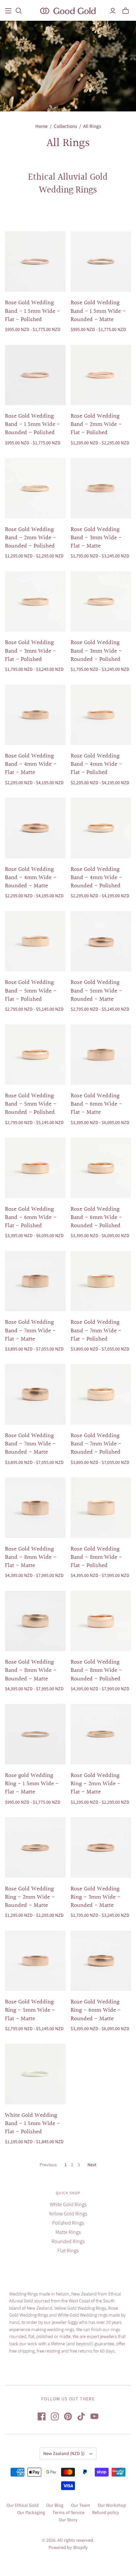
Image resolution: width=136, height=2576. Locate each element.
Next (92, 2165)
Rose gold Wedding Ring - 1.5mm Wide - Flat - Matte (32, 1784)
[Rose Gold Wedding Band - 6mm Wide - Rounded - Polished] (101, 1168)
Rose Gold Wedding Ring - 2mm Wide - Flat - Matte (96, 1784)
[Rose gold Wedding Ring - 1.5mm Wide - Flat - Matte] (35, 1734)
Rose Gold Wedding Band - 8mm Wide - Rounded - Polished (96, 1670)
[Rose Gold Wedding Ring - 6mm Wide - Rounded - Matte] (101, 1961)
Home (41, 126)
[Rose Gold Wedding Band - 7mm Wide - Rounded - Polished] (101, 1394)
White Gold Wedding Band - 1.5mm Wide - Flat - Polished (33, 2124)
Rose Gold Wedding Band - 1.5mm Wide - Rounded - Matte (98, 311)
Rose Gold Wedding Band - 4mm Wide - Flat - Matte (31, 764)
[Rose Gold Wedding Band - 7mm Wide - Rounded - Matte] (35, 1394)
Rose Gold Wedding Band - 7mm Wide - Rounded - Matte (30, 1444)
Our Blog (55, 2505)
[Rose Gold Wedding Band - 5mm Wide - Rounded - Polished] (35, 1055)
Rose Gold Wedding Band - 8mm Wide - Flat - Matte (31, 1557)
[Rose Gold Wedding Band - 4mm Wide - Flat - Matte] (35, 715)
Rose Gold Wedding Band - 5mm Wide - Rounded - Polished (31, 1104)
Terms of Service (68, 2513)
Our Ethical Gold (23, 2505)
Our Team (81, 2505)
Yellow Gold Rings (68, 2214)
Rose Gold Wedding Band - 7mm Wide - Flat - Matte (30, 1331)
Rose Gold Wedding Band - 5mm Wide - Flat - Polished (31, 991)
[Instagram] (55, 2416)
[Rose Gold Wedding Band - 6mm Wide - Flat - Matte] (101, 1055)
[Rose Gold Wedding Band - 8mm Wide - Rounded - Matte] (35, 1621)
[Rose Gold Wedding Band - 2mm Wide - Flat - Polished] (101, 375)
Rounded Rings (68, 2241)
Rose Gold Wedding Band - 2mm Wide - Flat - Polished (96, 424)
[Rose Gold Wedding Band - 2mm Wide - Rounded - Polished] (35, 488)
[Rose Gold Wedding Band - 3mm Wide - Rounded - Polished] (101, 602)
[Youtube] (94, 2416)
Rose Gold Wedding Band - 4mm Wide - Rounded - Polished (96, 878)
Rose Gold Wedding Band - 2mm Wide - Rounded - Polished (31, 538)
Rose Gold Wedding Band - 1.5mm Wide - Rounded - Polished (33, 424)
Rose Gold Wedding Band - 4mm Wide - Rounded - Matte (31, 878)
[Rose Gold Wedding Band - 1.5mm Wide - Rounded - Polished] (35, 375)
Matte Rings (68, 2232)
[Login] (113, 11)
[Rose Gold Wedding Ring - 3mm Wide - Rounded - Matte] (101, 1848)
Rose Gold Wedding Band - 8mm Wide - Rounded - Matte (31, 1670)
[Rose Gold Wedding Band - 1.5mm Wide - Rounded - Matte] (101, 262)
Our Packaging (31, 2513)
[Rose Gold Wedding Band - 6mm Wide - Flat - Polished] (35, 1168)
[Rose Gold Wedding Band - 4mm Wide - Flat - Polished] (101, 715)
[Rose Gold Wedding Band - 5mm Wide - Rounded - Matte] (101, 941)
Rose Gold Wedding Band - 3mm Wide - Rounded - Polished (96, 651)
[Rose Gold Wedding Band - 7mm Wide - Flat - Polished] (101, 1281)
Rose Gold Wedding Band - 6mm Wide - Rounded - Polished (96, 1217)
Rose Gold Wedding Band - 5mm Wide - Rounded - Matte (96, 991)
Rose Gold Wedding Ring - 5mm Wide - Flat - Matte (30, 2010)
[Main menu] (8, 11)
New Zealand (64, 2454)
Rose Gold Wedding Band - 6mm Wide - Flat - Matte (96, 1104)
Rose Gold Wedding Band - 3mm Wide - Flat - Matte (96, 538)
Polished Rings (68, 2223)
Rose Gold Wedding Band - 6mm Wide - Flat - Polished (31, 1217)
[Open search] (19, 11)
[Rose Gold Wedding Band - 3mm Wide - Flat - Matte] (101, 488)
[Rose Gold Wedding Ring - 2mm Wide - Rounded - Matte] (35, 1848)
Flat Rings (68, 2251)
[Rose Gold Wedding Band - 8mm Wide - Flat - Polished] (101, 1508)
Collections (65, 126)
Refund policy (106, 2513)
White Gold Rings (68, 2205)
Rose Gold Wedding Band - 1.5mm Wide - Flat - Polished (33, 311)
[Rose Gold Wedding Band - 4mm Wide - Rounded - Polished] (101, 828)
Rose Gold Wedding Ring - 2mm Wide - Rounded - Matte (30, 1897)
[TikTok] (81, 2416)
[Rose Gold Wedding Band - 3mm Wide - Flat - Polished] (35, 602)
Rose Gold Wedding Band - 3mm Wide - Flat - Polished (31, 651)
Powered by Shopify (68, 2548)
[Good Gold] (68, 10)
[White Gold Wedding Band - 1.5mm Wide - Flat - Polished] (35, 2074)
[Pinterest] (68, 2416)
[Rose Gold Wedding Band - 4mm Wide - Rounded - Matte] (35, 828)
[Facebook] (42, 2416)
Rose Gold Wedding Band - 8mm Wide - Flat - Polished (96, 1557)
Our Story (68, 2520)
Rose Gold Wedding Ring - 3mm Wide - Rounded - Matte (96, 1897)
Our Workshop (112, 2505)
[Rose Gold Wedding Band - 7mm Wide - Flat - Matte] (35, 1281)
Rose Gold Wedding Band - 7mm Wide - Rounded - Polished (96, 1444)
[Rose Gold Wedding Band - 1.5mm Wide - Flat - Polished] (35, 262)
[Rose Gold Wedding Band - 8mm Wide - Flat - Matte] (35, 1508)
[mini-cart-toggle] (126, 11)
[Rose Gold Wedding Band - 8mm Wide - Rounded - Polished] (101, 1621)
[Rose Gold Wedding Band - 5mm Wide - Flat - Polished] (35, 941)
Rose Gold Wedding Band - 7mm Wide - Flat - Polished (96, 1331)
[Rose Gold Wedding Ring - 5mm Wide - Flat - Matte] (35, 1961)
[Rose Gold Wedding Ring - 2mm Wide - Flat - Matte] (101, 1734)
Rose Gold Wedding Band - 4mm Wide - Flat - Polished (96, 764)
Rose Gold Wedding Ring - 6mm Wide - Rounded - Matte (96, 2010)
